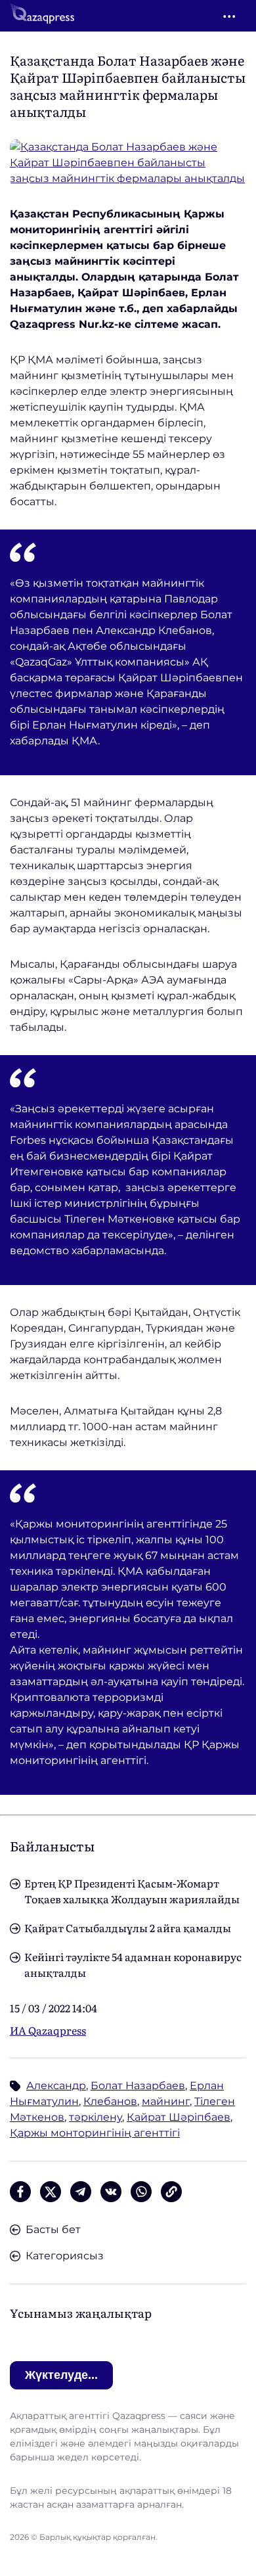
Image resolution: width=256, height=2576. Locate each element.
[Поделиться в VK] (111, 2192)
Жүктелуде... (61, 2375)
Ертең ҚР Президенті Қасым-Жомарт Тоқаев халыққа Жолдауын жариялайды (132, 1891)
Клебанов (110, 2101)
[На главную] (42, 16)
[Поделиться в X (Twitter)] (51, 2192)
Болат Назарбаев (138, 2086)
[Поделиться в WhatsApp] (141, 2192)
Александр (56, 2086)
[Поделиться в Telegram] (81, 2192)
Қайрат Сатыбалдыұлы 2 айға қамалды (128, 1928)
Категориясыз (65, 2256)
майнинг (166, 2101)
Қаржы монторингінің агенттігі (95, 2133)
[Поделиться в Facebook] (20, 2192)
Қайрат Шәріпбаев (179, 2117)
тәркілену (96, 2117)
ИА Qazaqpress (48, 2030)
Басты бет (53, 2229)
